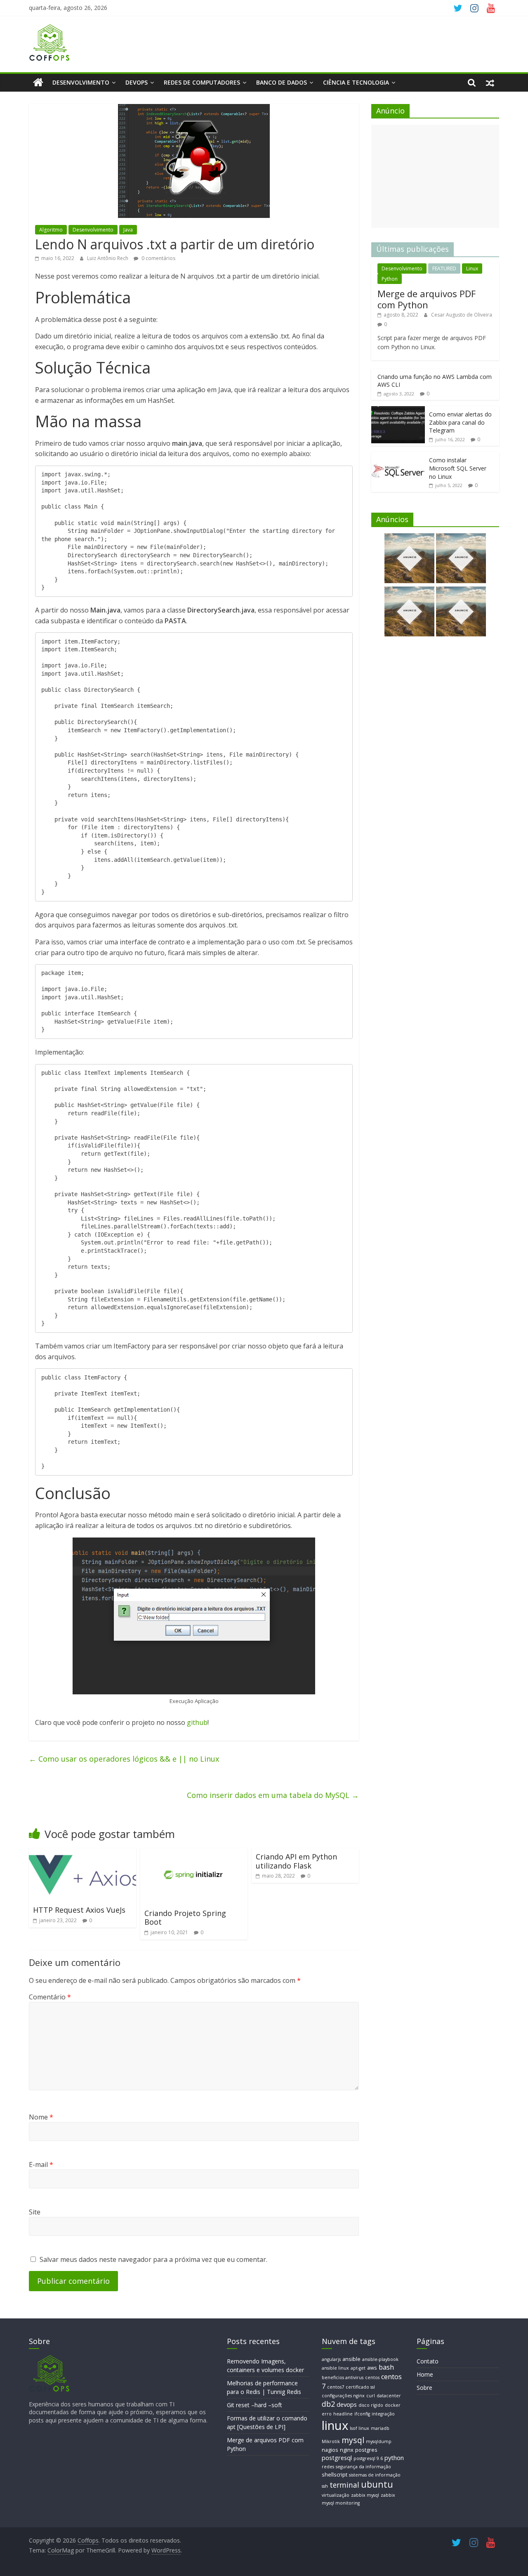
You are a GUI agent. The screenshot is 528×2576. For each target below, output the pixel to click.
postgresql (337, 2458)
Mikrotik (331, 2441)
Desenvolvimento (81, 82)
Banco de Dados (282, 82)
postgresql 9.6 (368, 2458)
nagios (330, 2450)
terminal (344, 2485)
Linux (472, 268)
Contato (428, 2361)
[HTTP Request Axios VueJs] (82, 1853)
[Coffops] (38, 83)
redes (328, 2467)
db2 (328, 2404)
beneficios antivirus (343, 2377)
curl (371, 2396)
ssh (325, 2486)
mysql (353, 2440)
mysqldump (379, 2441)
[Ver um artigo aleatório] (490, 83)
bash (386, 2367)
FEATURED (444, 268)
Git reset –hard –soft (255, 2405)
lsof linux (359, 2428)
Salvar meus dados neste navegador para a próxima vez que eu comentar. (153, 2259)
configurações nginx (343, 2396)
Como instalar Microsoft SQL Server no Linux (458, 468)
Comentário (50, 1997)
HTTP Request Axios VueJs (79, 1910)
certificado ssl (360, 2387)
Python (390, 279)
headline (343, 2414)
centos (372, 2377)
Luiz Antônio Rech (108, 258)
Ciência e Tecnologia (356, 82)
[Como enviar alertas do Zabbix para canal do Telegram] (398, 410)
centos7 (336, 2387)
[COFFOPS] (49, 2359)
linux (335, 2425)
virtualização (336, 2495)
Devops (137, 82)
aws (372, 2368)
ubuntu (377, 2484)
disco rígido (371, 2405)
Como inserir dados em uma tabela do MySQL (273, 1795)
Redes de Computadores (202, 82)
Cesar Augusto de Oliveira (462, 315)
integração (383, 2414)
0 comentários (158, 258)
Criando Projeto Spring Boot (185, 1918)
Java (128, 230)
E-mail (41, 2164)
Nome (41, 2117)
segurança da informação (363, 2467)
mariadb (380, 2428)
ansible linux (335, 2368)
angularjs (331, 2359)
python (394, 2458)
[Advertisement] (435, 176)
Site (35, 2212)
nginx (347, 2450)
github (197, 1722)
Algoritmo (51, 230)
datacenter (389, 2396)
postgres (366, 2450)
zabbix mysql (365, 2495)
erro (327, 2414)
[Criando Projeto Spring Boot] (194, 1853)
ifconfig (362, 2414)
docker (393, 2405)
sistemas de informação (375, 2475)
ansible (351, 2359)
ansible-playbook (380, 2359)
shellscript (335, 2474)
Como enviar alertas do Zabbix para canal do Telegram (460, 422)
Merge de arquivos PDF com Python (427, 299)
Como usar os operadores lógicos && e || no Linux (124, 1759)
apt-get (358, 2368)
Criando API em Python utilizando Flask (296, 1861)
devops (347, 2404)
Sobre (424, 2388)
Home (425, 2374)
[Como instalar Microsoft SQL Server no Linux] (398, 456)
